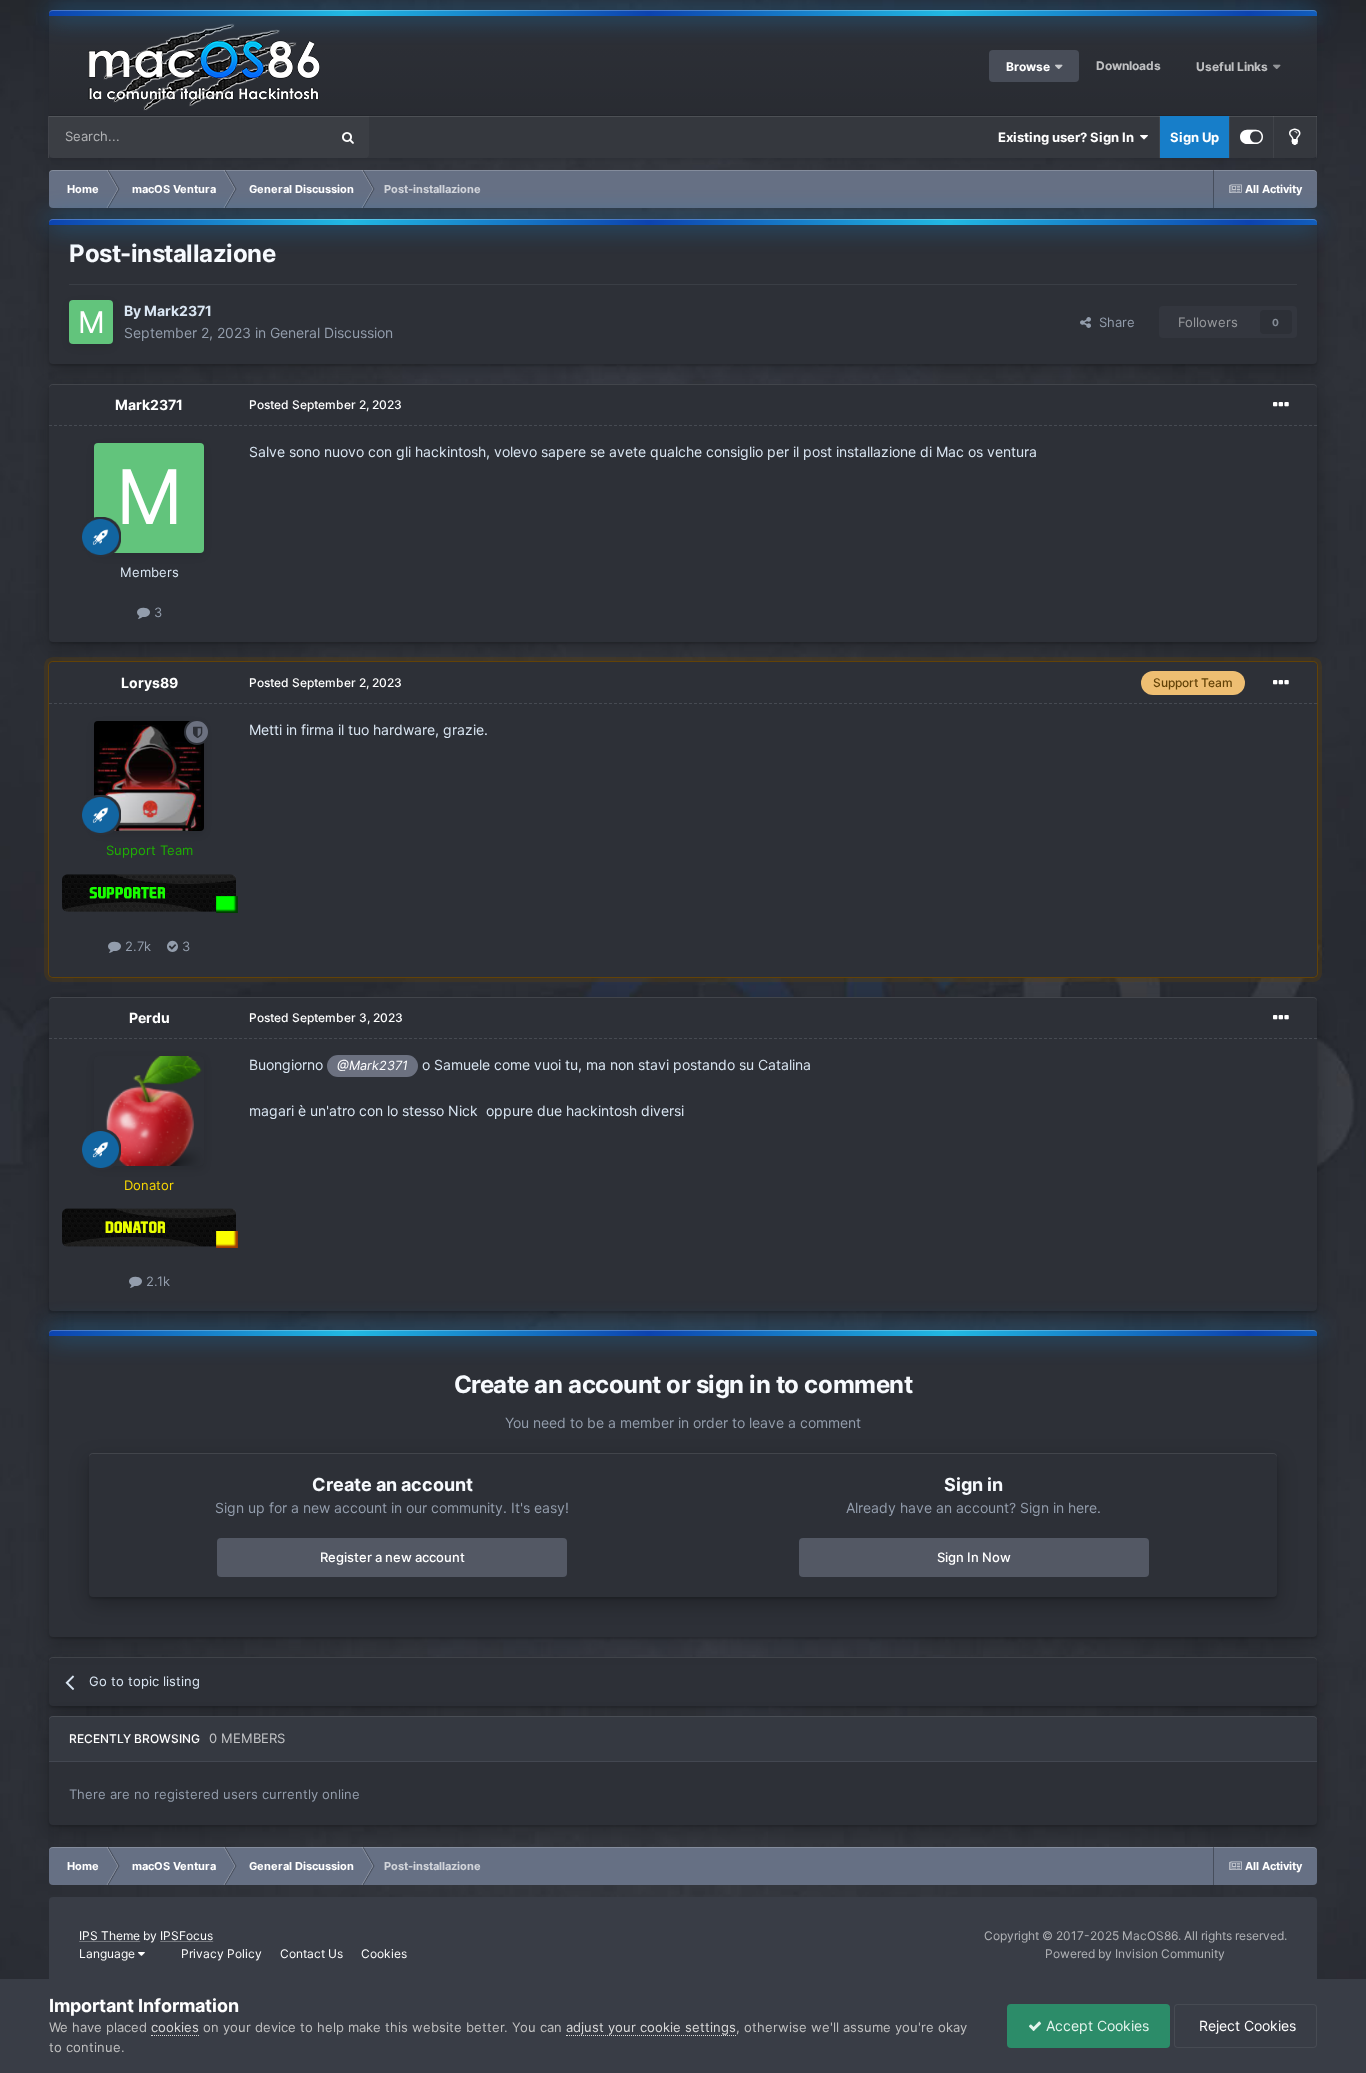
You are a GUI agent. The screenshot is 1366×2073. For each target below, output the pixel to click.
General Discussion (331, 332)
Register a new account (392, 1557)
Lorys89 (149, 682)
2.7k (136, 946)
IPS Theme (109, 1935)
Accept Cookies (1095, 2025)
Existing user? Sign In (1069, 137)
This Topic (271, 136)
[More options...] (1281, 405)
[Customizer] (1251, 137)
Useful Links (1233, 66)
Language (108, 1953)
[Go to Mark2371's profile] (91, 322)
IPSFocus (186, 1935)
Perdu (149, 1017)
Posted (325, 404)
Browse (1028, 66)
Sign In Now (974, 1557)
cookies (175, 2027)
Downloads (1128, 65)
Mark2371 (178, 310)
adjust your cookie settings (651, 2027)
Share (1113, 322)
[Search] (348, 137)
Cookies (384, 1953)
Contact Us (311, 1953)
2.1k (156, 1281)
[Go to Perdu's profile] (149, 1111)
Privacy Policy (221, 1953)
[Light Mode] (1295, 137)
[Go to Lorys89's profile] (149, 776)
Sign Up (1194, 137)
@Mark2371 (372, 1065)
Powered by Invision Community (1135, 1953)
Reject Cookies (1245, 2025)
